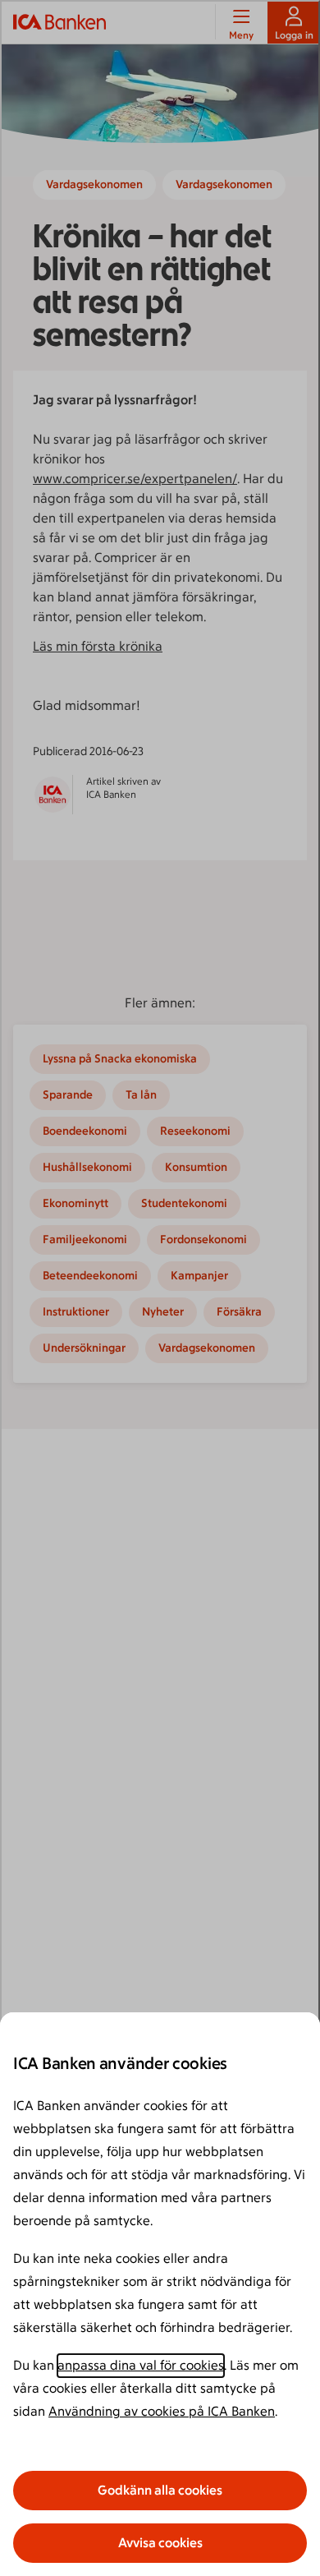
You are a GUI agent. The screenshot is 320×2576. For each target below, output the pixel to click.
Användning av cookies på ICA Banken (162, 2411)
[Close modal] (160, 1288)
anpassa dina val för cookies (141, 2365)
